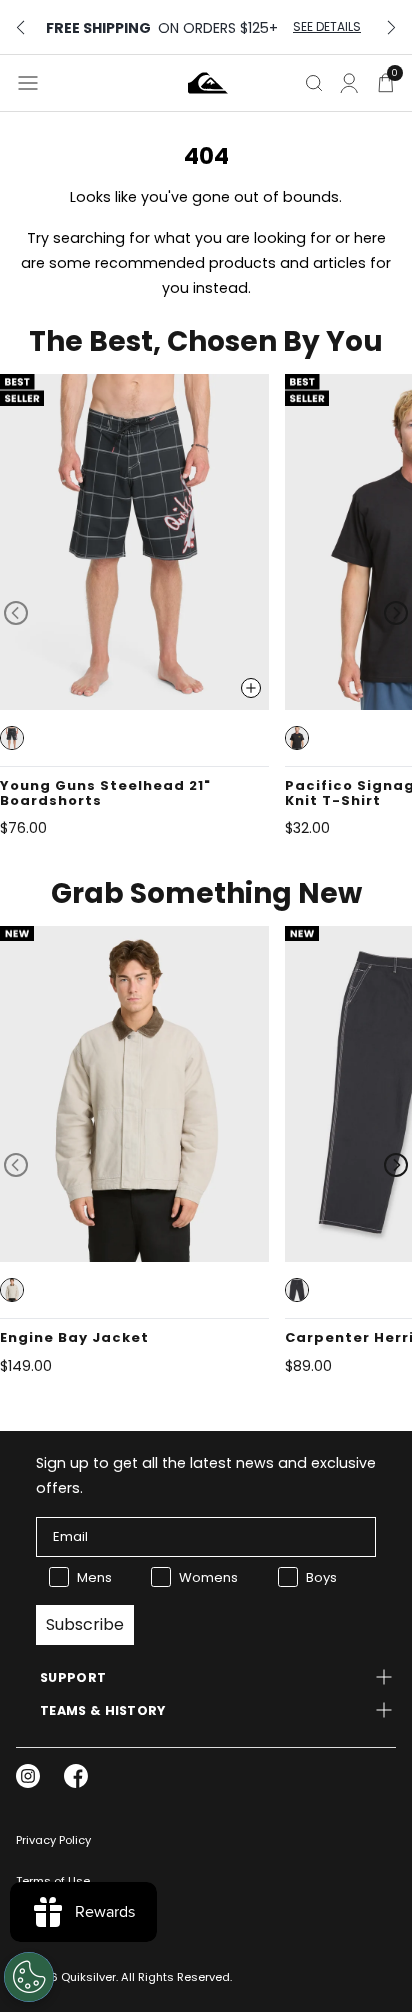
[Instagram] (28, 1776)
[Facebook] (76, 1776)
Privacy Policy (53, 1840)
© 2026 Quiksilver (66, 1977)
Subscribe (85, 1624)
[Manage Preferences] (29, 1977)
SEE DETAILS (327, 27)
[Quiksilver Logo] (208, 83)
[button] (12, 738)
